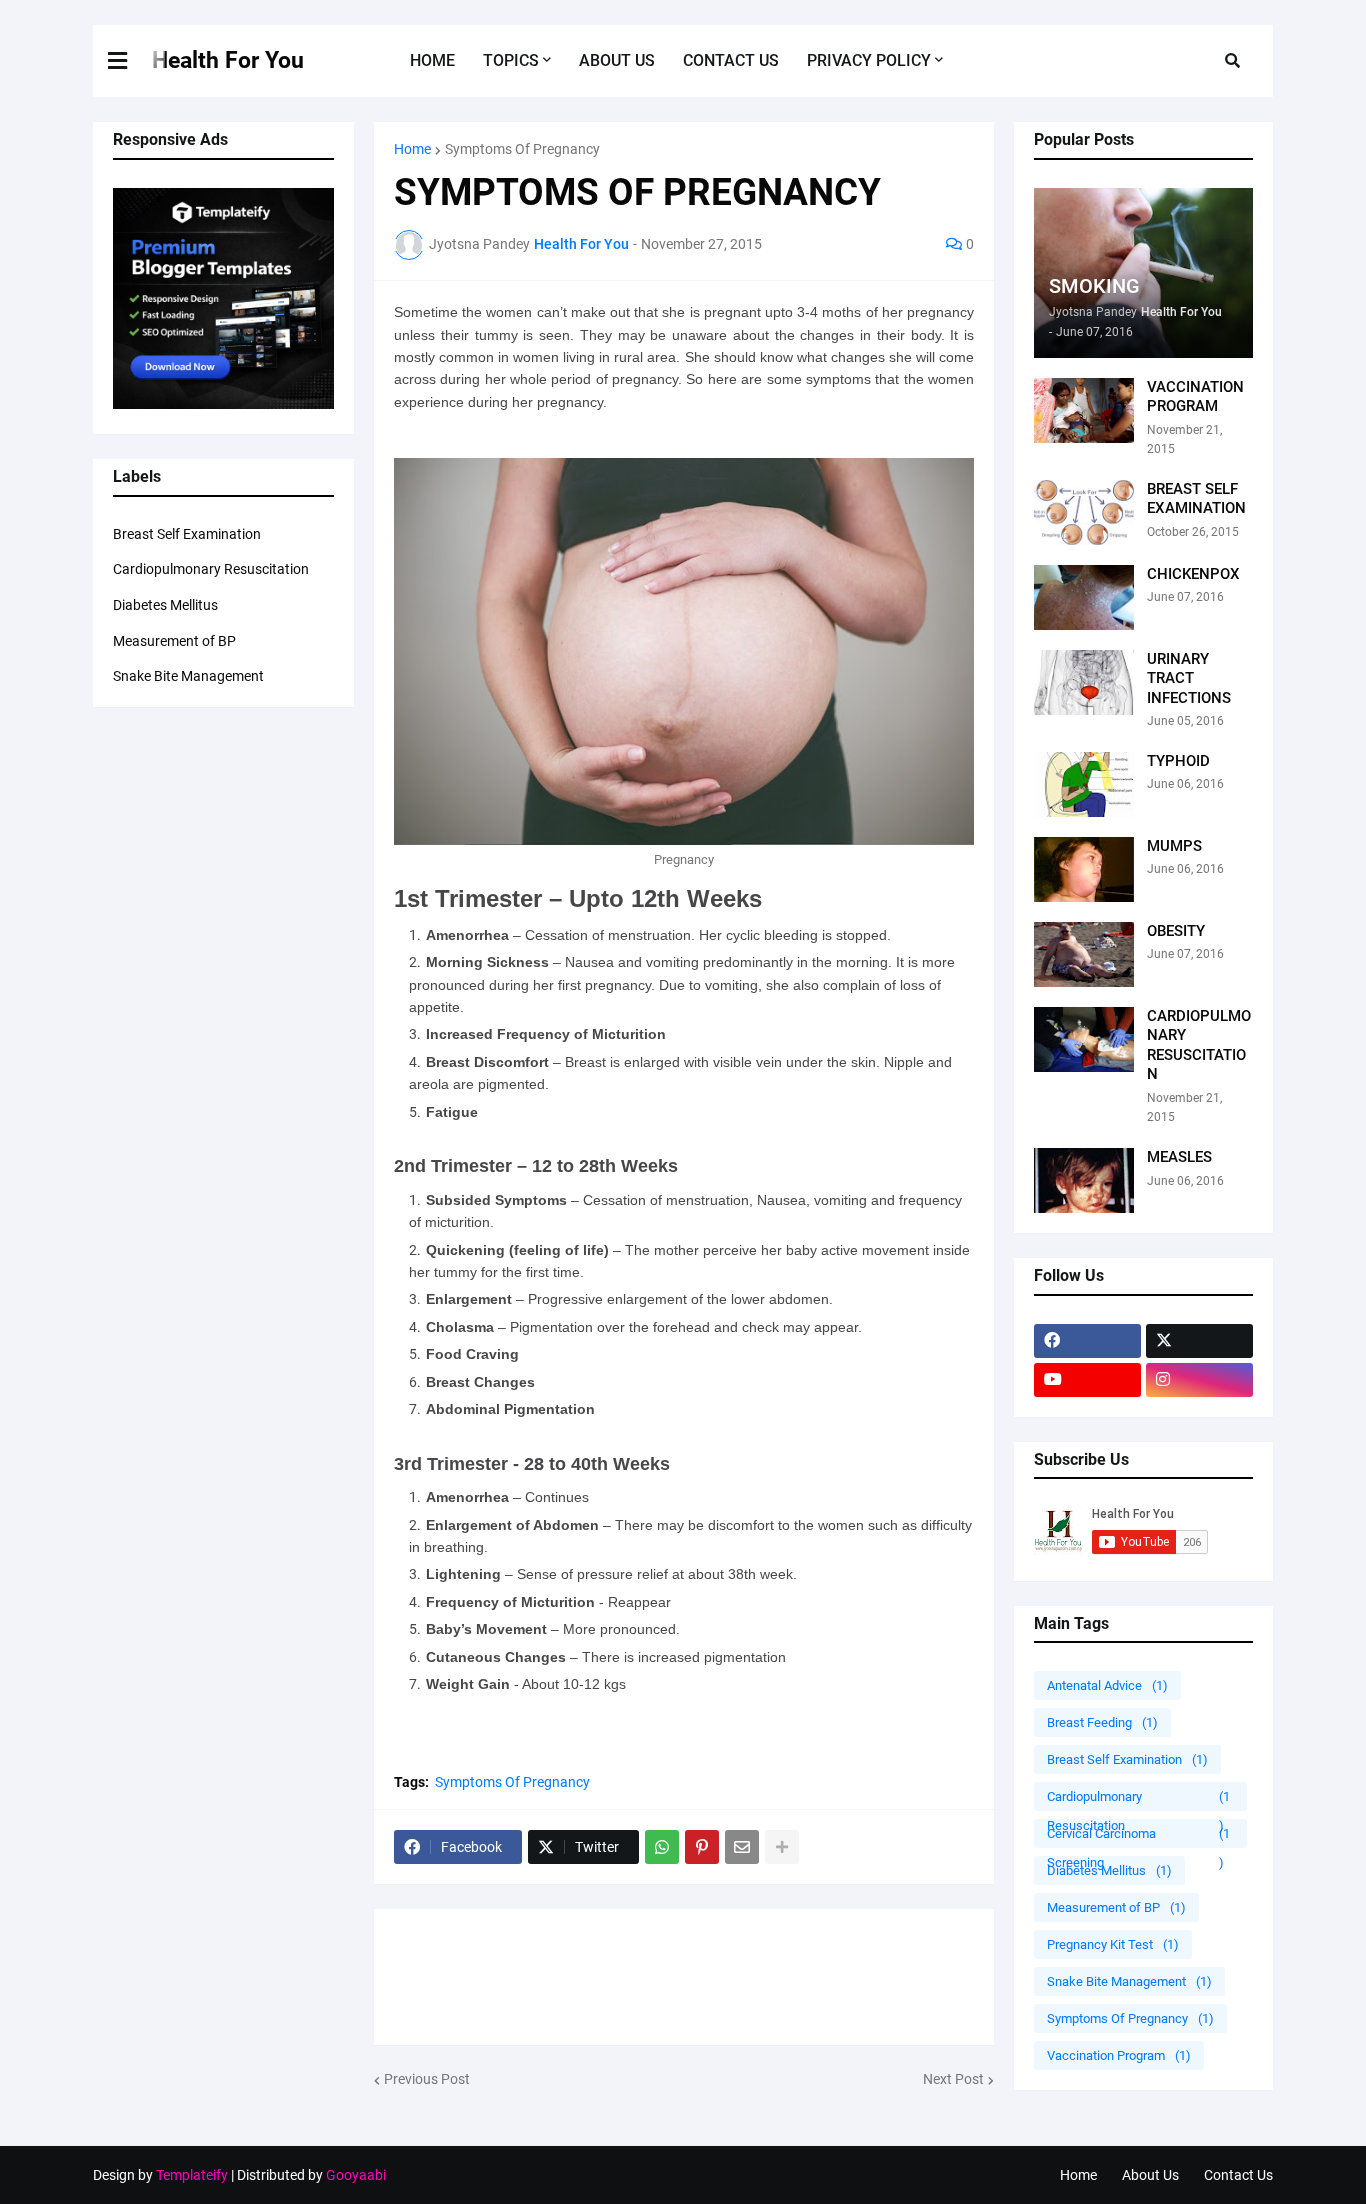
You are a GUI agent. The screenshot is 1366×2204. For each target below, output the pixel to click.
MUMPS (1174, 846)
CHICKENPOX (1193, 574)
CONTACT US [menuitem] (731, 60)
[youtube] (1087, 1380)
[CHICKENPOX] (1084, 597)
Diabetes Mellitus (165, 605)
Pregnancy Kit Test (1113, 1944)
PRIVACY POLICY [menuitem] (869, 60)
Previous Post (427, 2079)
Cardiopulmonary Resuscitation (211, 569)
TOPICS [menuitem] (511, 60)
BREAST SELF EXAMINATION (1196, 499)
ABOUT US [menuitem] (617, 60)
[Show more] (782, 1847)
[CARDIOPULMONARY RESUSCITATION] (1084, 1039)
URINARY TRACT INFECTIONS (1189, 678)
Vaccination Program (1119, 2055)
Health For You (228, 60)
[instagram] (1199, 1380)
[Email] (742, 1847)
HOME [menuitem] (432, 60)
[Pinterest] (702, 1847)
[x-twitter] (1199, 1341)
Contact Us (1238, 2175)
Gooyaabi (356, 2175)
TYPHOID (1178, 761)
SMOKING (1094, 286)
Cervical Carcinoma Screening (1138, 1837)
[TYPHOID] (1084, 784)
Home (412, 149)
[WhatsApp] (662, 1847)
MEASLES (1179, 1157)
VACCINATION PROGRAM (1195, 397)
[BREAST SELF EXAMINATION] (1084, 512)
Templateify (192, 2175)
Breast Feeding (1102, 1722)
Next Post (953, 2079)
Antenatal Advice (1107, 1685)
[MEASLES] (1084, 1180)
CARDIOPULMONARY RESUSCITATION (1199, 1045)
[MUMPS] (1084, 869)
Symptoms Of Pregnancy (522, 149)
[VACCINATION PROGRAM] (1084, 410)
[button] (130, 61)
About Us (1150, 2175)
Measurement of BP (174, 641)
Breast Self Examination (187, 534)
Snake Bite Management (188, 676)
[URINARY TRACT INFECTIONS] (1084, 682)
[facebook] (1087, 1341)
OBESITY (1176, 931)
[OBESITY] (1084, 954)
